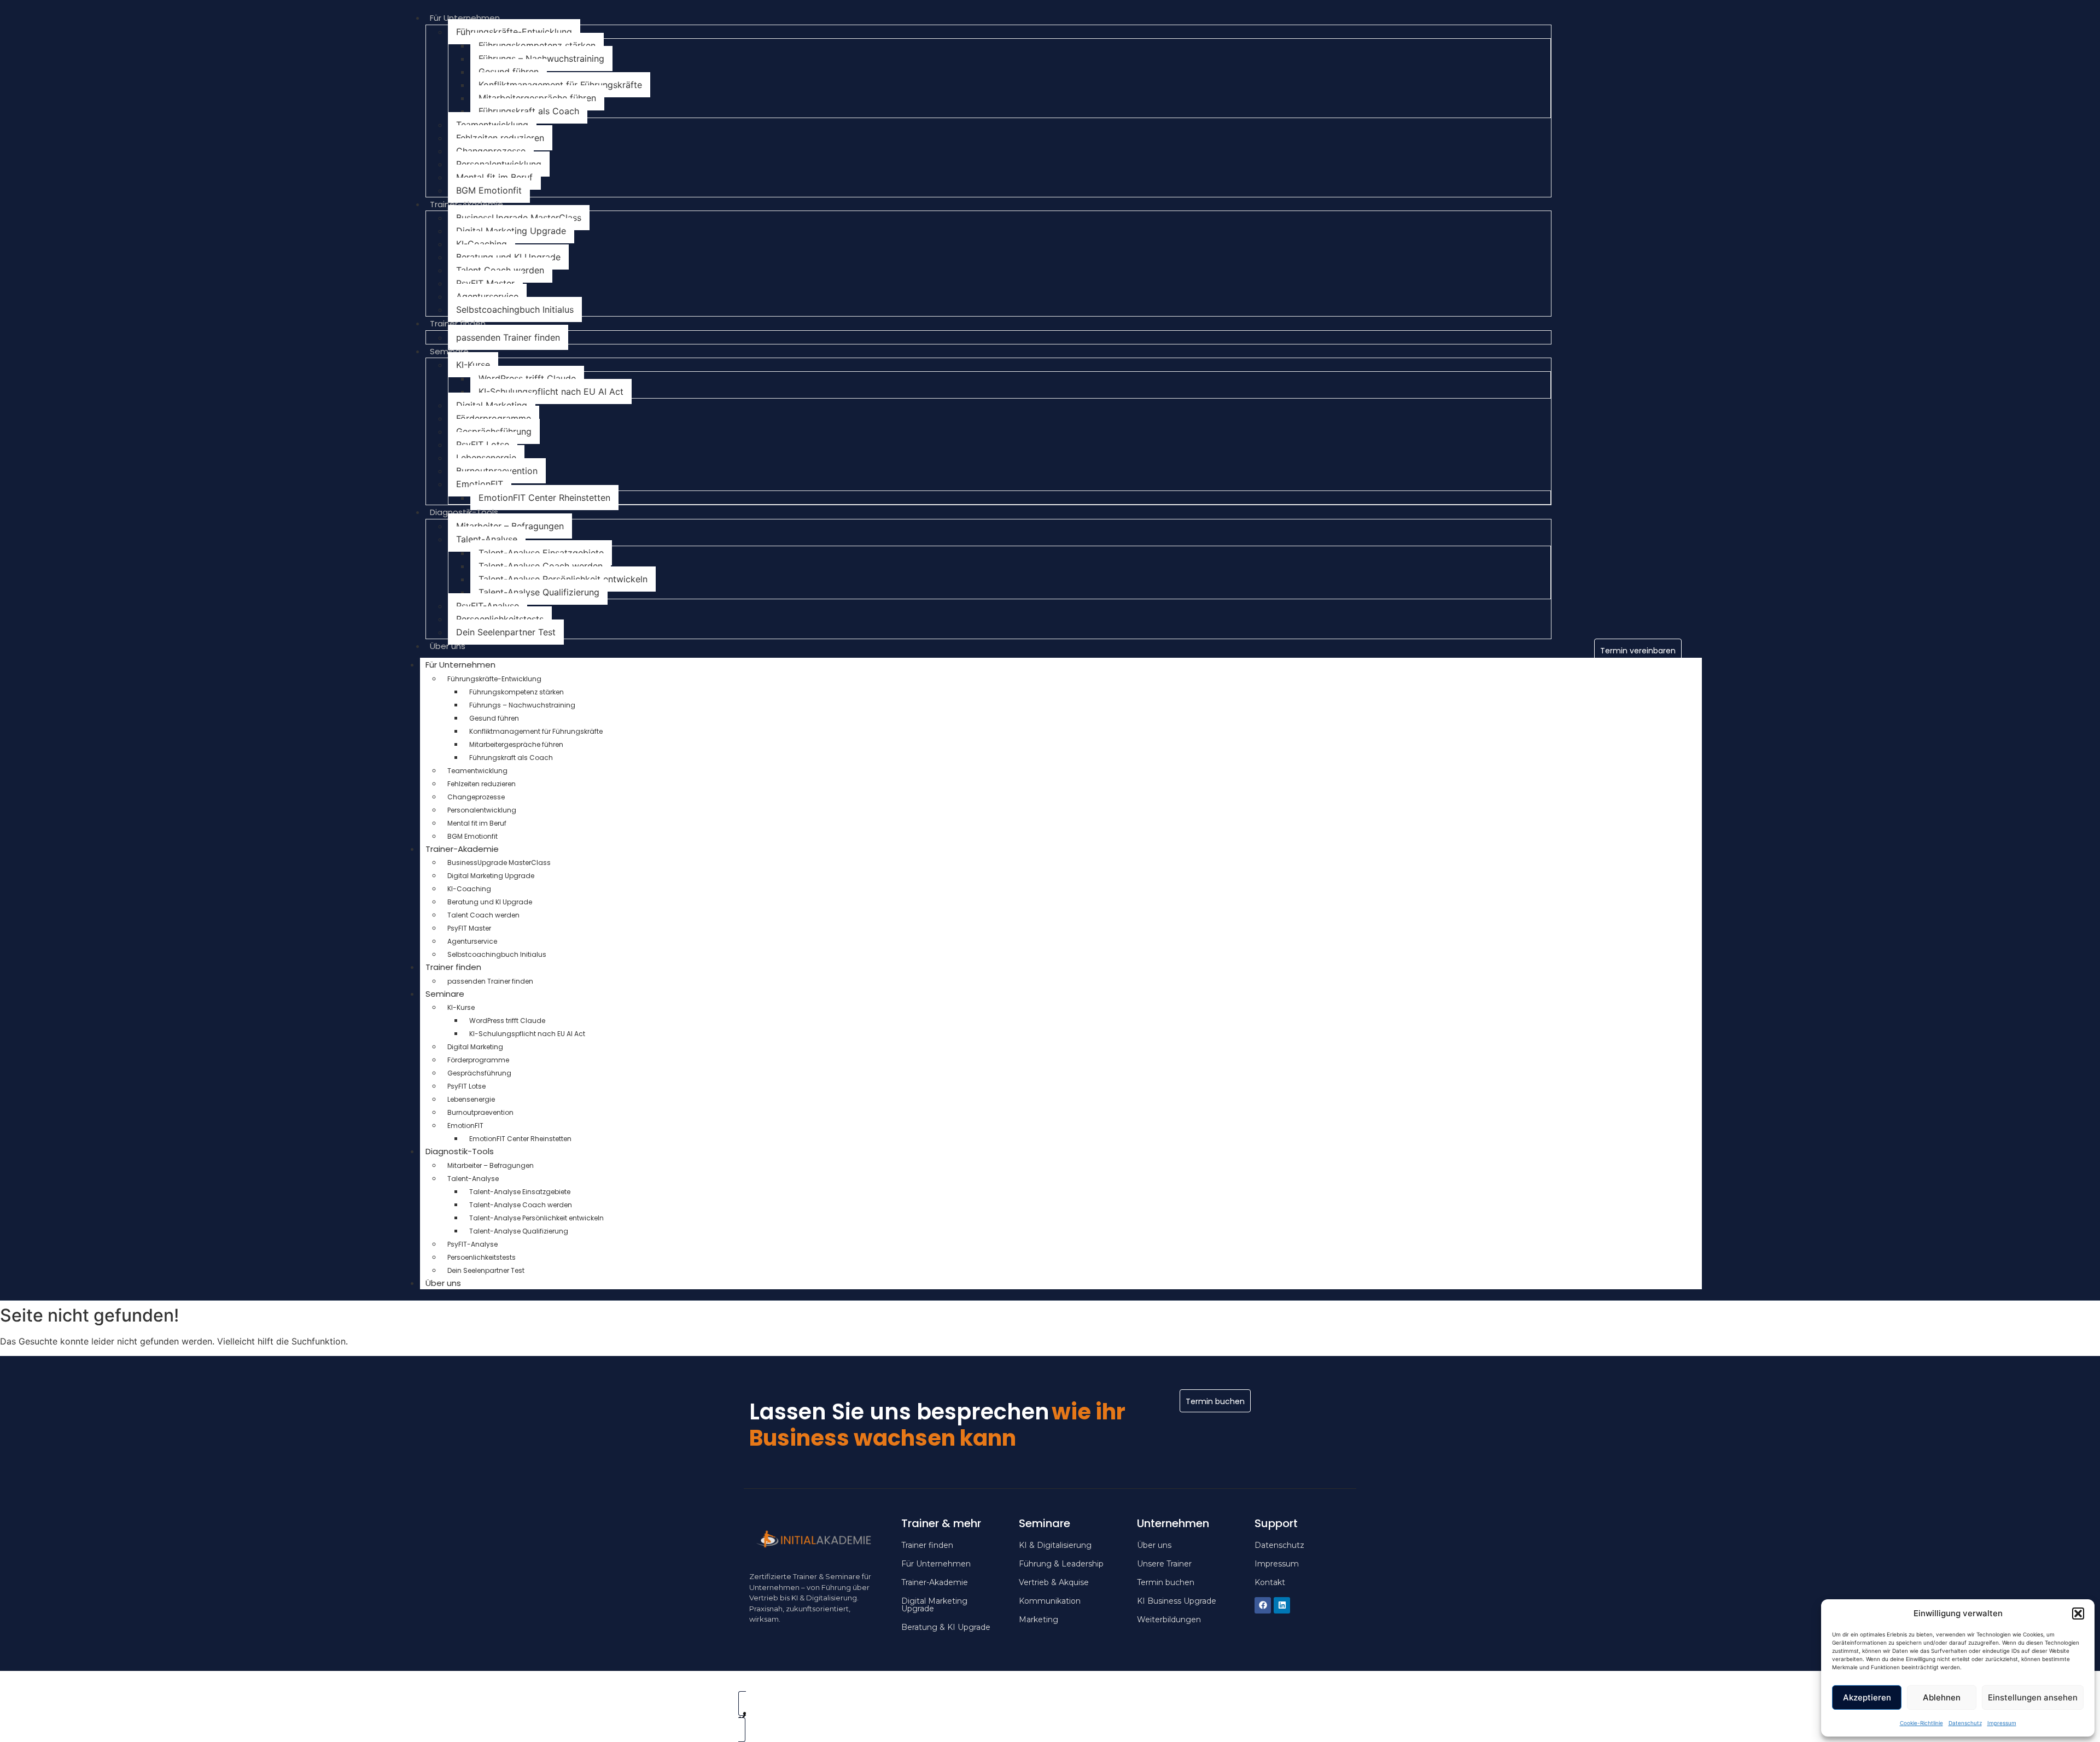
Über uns (448, 646)
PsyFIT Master (485, 283)
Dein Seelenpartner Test (506, 632)
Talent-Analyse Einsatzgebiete (541, 553)
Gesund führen (509, 72)
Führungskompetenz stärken (537, 45)
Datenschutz (1965, 1723)
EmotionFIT (480, 484)
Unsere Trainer (1164, 1564)
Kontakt (1270, 1582)
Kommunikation (1050, 1601)
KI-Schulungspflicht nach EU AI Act (551, 391)
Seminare (449, 351)
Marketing (1039, 1620)
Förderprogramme (494, 418)
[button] (2078, 1614)
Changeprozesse (491, 151)
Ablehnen (1942, 1697)
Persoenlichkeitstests (500, 619)
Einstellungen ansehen (2033, 1697)
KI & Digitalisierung (1055, 1545)
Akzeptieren (1867, 1697)
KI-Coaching (482, 244)
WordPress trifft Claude (527, 378)
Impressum (2002, 1723)
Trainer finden (458, 323)
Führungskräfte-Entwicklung (514, 32)
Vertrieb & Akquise (1054, 1582)
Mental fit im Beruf (494, 177)
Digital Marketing (492, 405)
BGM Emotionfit (489, 190)
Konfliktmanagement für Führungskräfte (560, 85)
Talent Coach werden (500, 270)
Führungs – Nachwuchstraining (541, 59)
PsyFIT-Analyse (488, 606)
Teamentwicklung (492, 125)
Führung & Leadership (1061, 1564)
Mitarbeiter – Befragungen (510, 526)
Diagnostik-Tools (464, 512)
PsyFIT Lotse (483, 445)
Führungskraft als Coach (529, 111)
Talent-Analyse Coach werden (541, 566)
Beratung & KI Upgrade (946, 1627)
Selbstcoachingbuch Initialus (515, 309)
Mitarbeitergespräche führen (537, 98)
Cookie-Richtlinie (1921, 1723)
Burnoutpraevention (497, 471)
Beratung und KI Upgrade (508, 257)
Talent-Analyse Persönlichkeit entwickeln (563, 579)
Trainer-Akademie (466, 204)
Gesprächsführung (494, 431)
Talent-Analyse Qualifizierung (539, 592)
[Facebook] (1263, 1605)
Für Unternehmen (465, 18)
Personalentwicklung (499, 164)
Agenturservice (487, 296)
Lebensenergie (486, 458)
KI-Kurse (473, 365)
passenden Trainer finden (508, 337)
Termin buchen (1166, 1582)
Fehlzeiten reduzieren (500, 138)
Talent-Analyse (487, 539)
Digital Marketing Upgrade (511, 231)
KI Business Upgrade (1177, 1601)
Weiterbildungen (1169, 1620)
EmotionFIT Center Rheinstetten (544, 498)
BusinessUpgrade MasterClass (519, 218)
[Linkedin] (1282, 1605)
